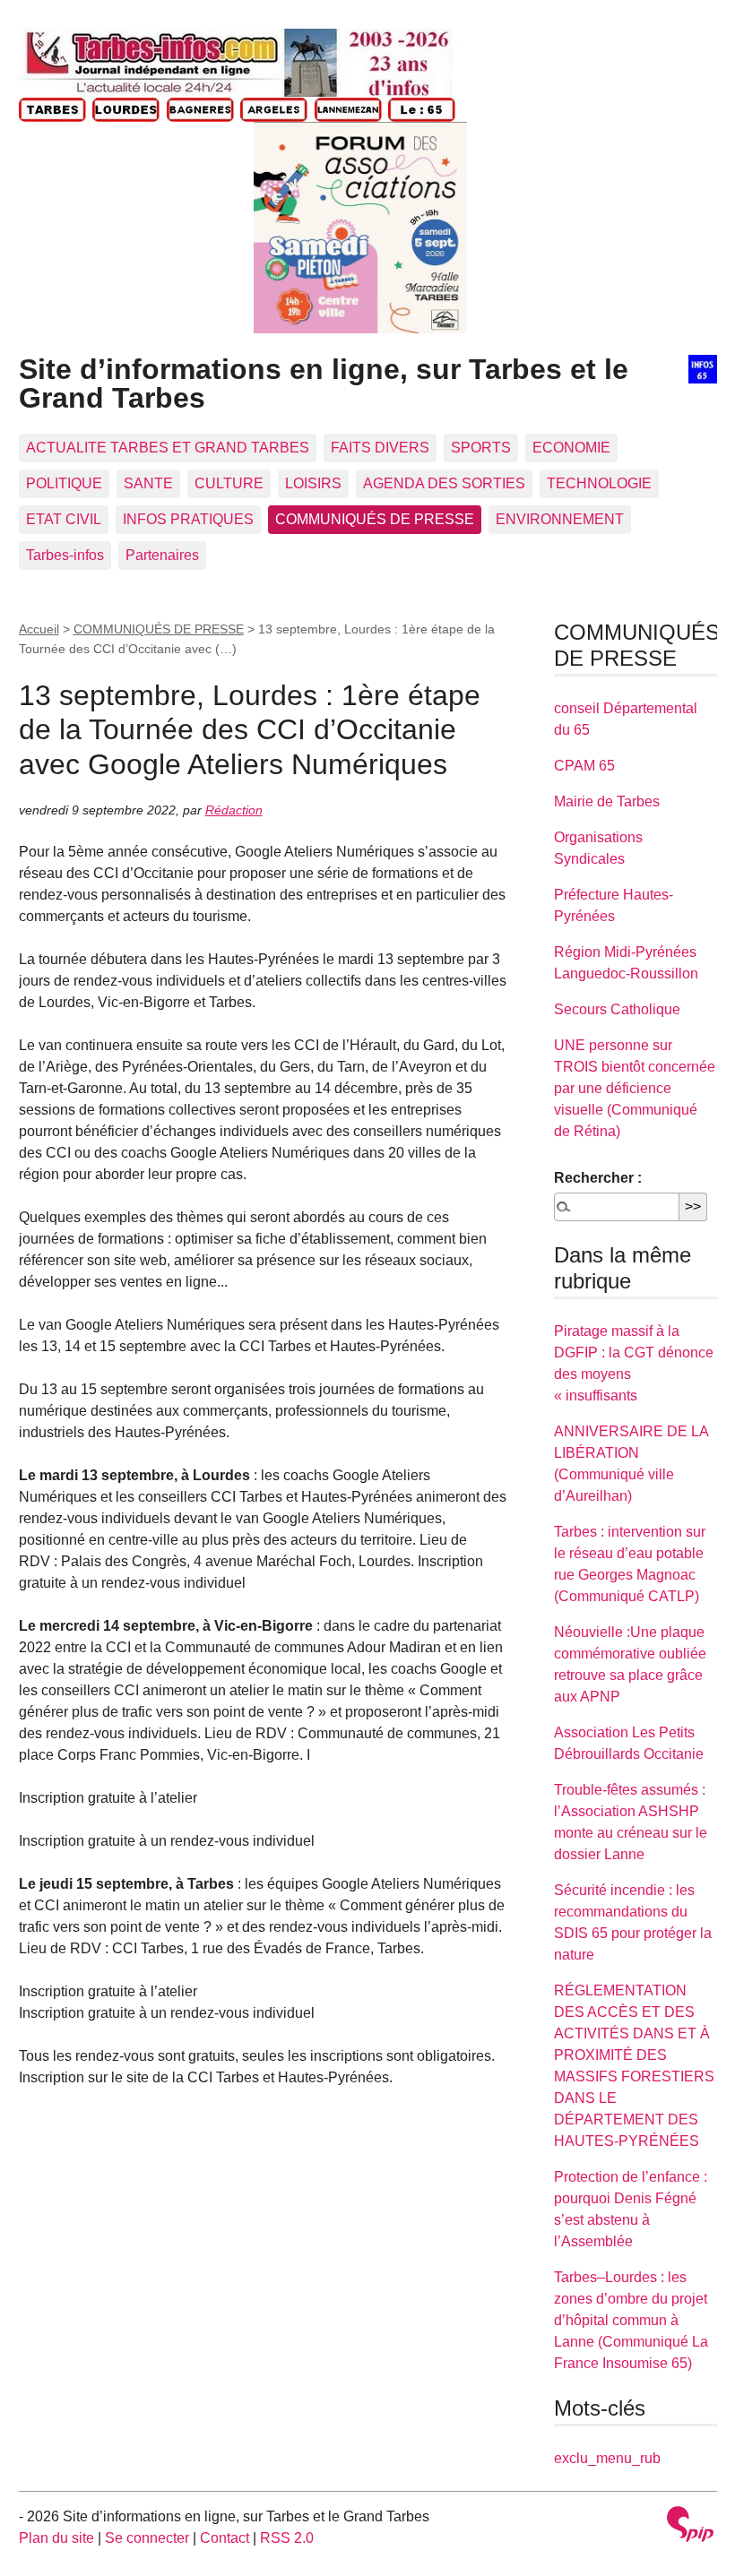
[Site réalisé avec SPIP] (690, 2526)
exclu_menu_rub (607, 2458)
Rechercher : (598, 1178)
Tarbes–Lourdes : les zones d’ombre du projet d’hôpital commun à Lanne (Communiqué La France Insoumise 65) (631, 2320)
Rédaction (234, 810)
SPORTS (481, 448)
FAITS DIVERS (380, 448)
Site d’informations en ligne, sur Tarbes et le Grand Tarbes (324, 383)
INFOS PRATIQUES (188, 519)
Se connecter (147, 2538)
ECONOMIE (571, 448)
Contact (225, 2538)
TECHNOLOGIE (599, 483)
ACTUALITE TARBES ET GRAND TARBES (168, 448)
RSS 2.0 (287, 2538)
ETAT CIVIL (64, 519)
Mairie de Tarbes (607, 801)
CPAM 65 (584, 766)
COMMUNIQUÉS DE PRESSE (375, 519)
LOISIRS (313, 483)
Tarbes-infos (65, 555)
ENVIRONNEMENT (560, 519)
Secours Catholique (617, 1009)
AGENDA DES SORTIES (444, 483)
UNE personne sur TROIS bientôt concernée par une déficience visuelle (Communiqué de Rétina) (635, 1088)
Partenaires (162, 555)
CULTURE (229, 483)
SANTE (148, 483)
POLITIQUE (64, 483)
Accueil (39, 629)
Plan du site (56, 2538)
